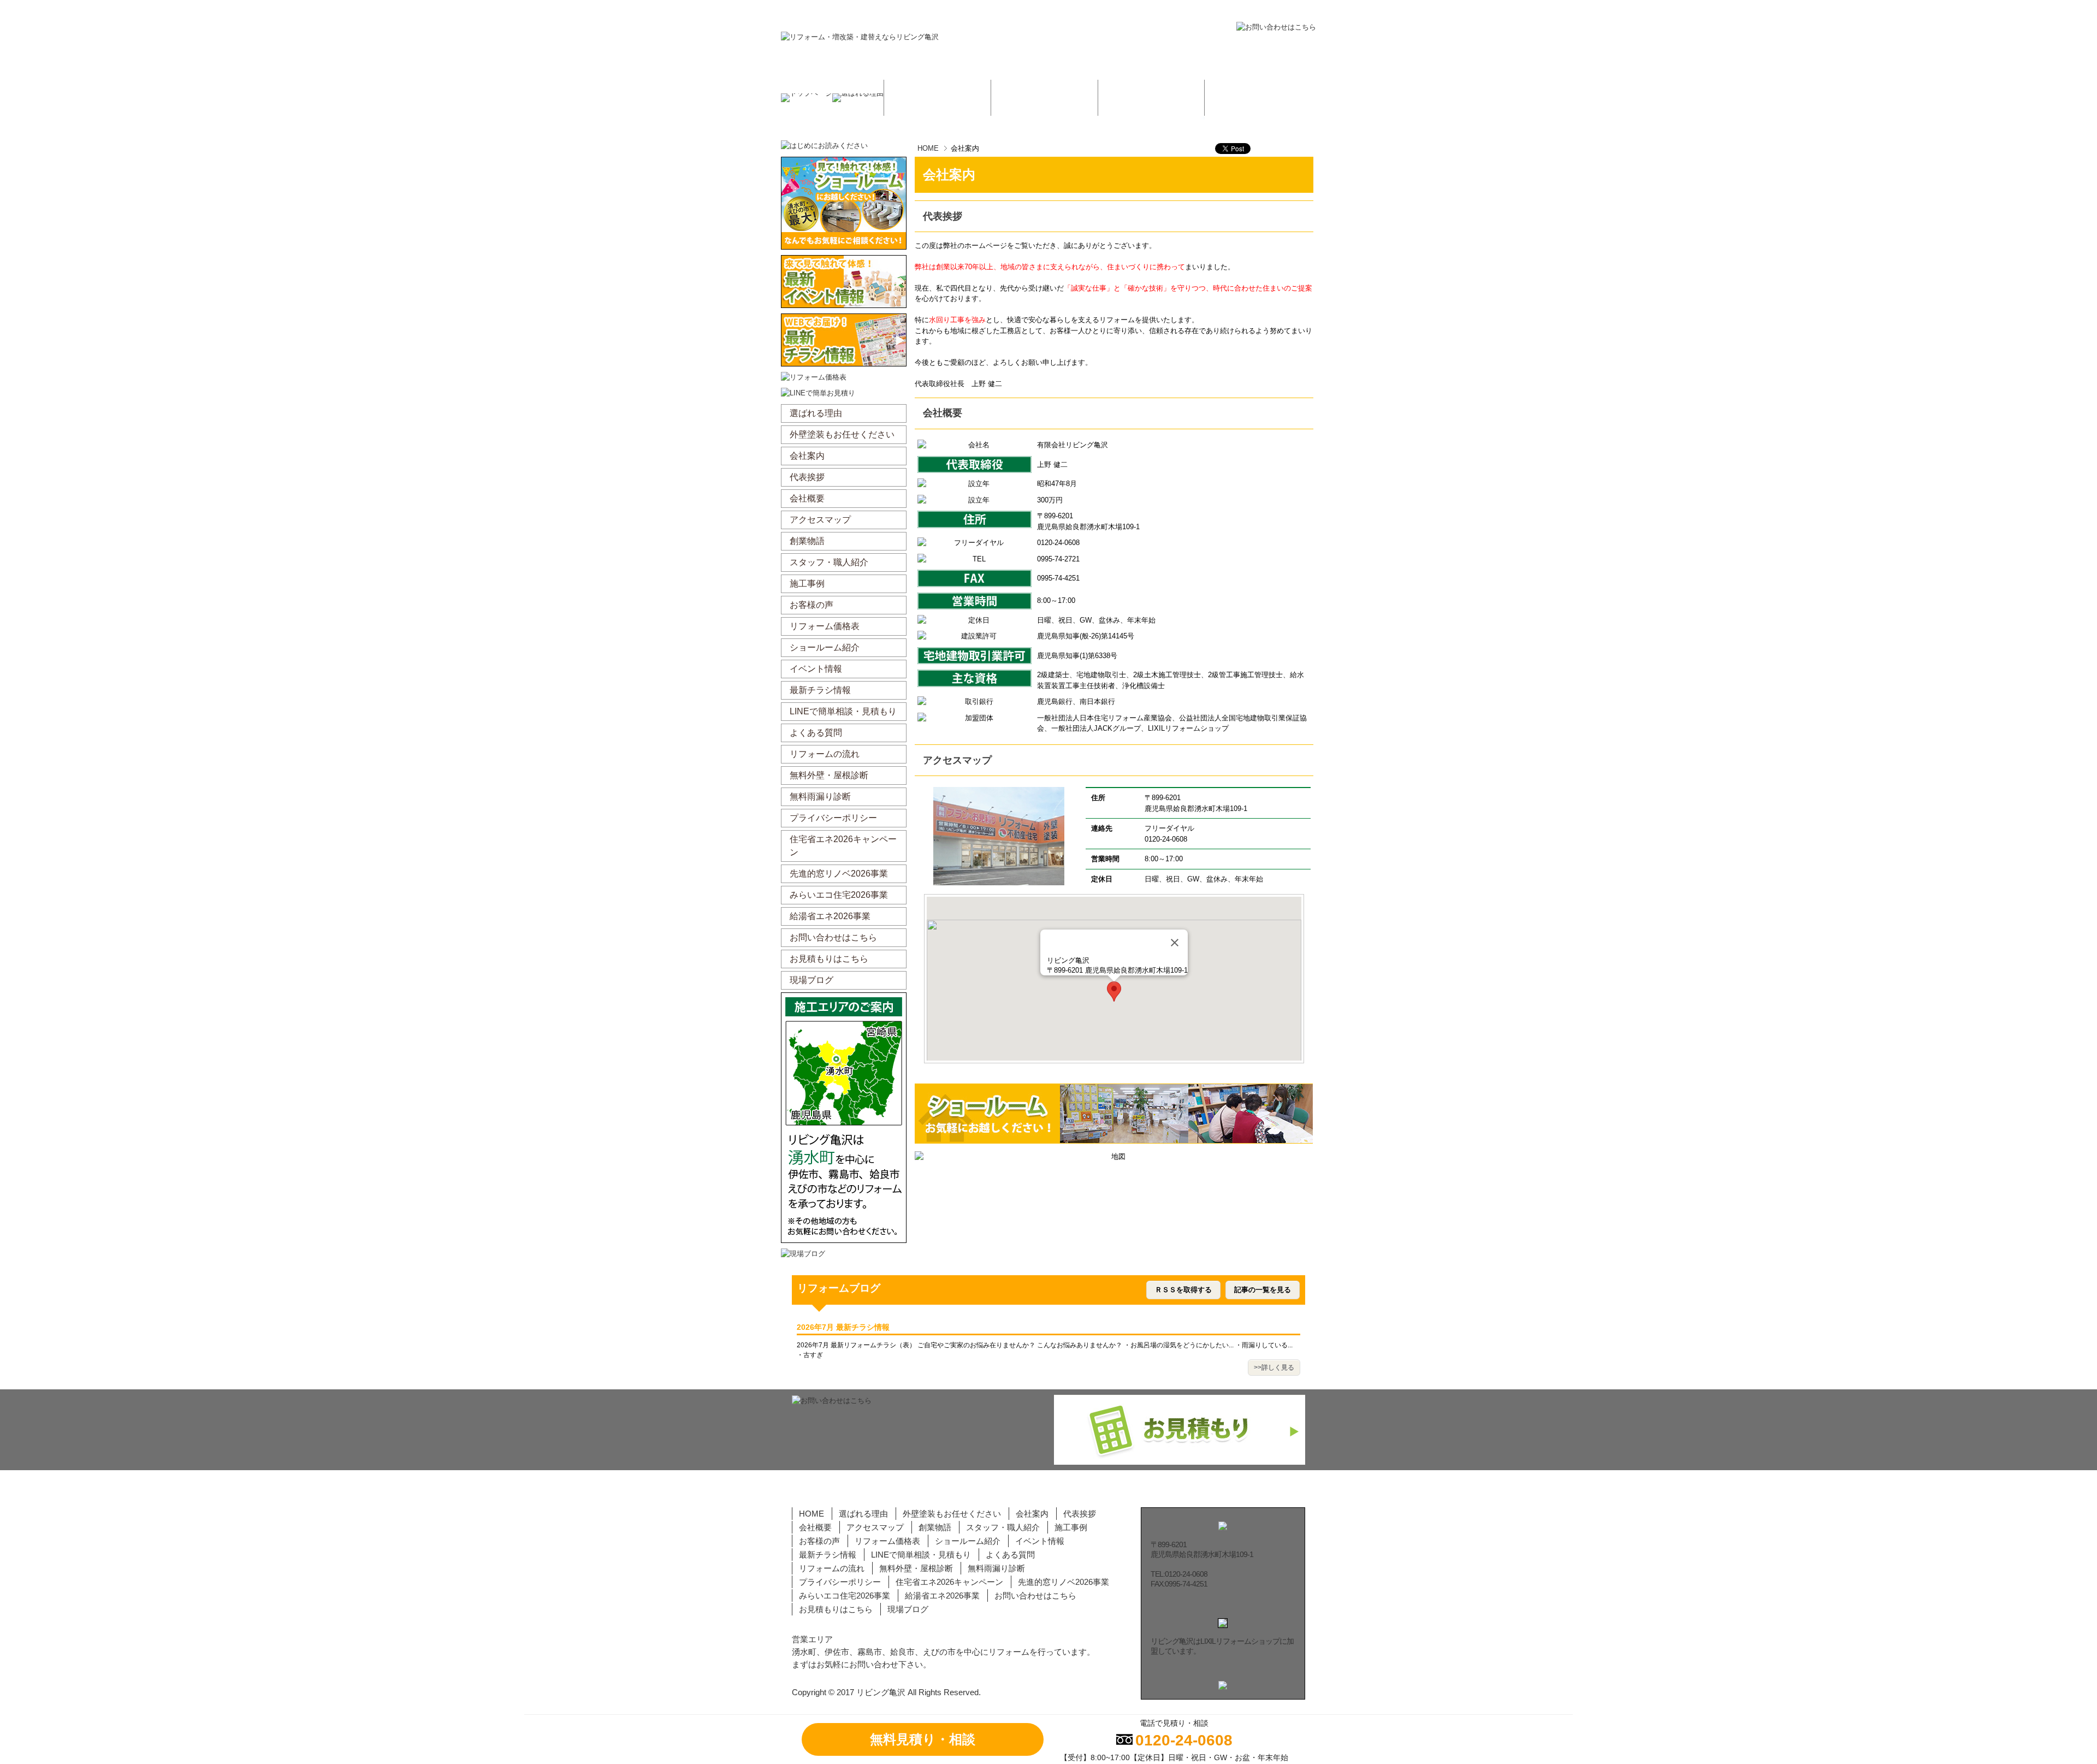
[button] (1114, 991)
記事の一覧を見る (1263, 1290)
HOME (928, 148)
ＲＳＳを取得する (1183, 1290)
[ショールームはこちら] (1360, 161)
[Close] (1175, 943)
